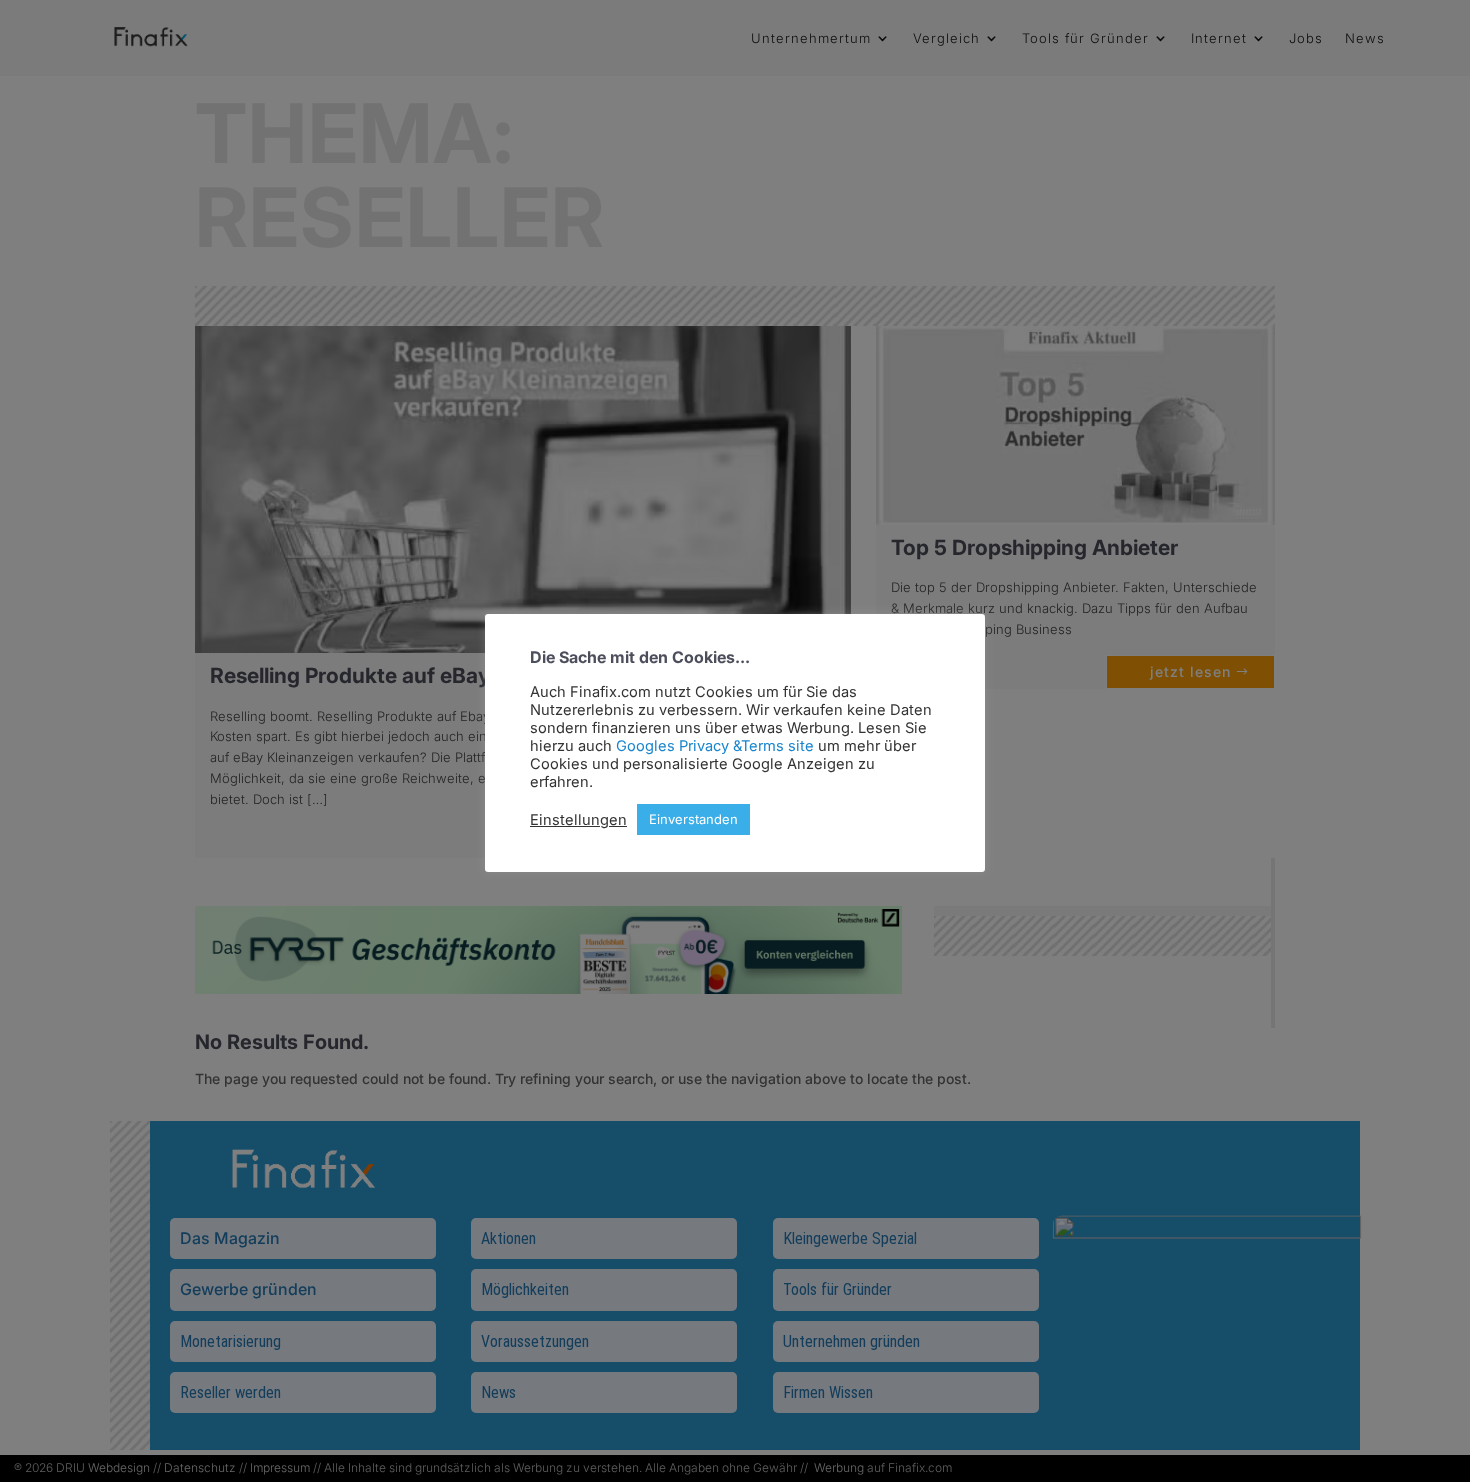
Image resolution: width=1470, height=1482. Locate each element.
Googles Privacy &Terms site (715, 746)
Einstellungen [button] (578, 820)
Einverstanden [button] (693, 819)
